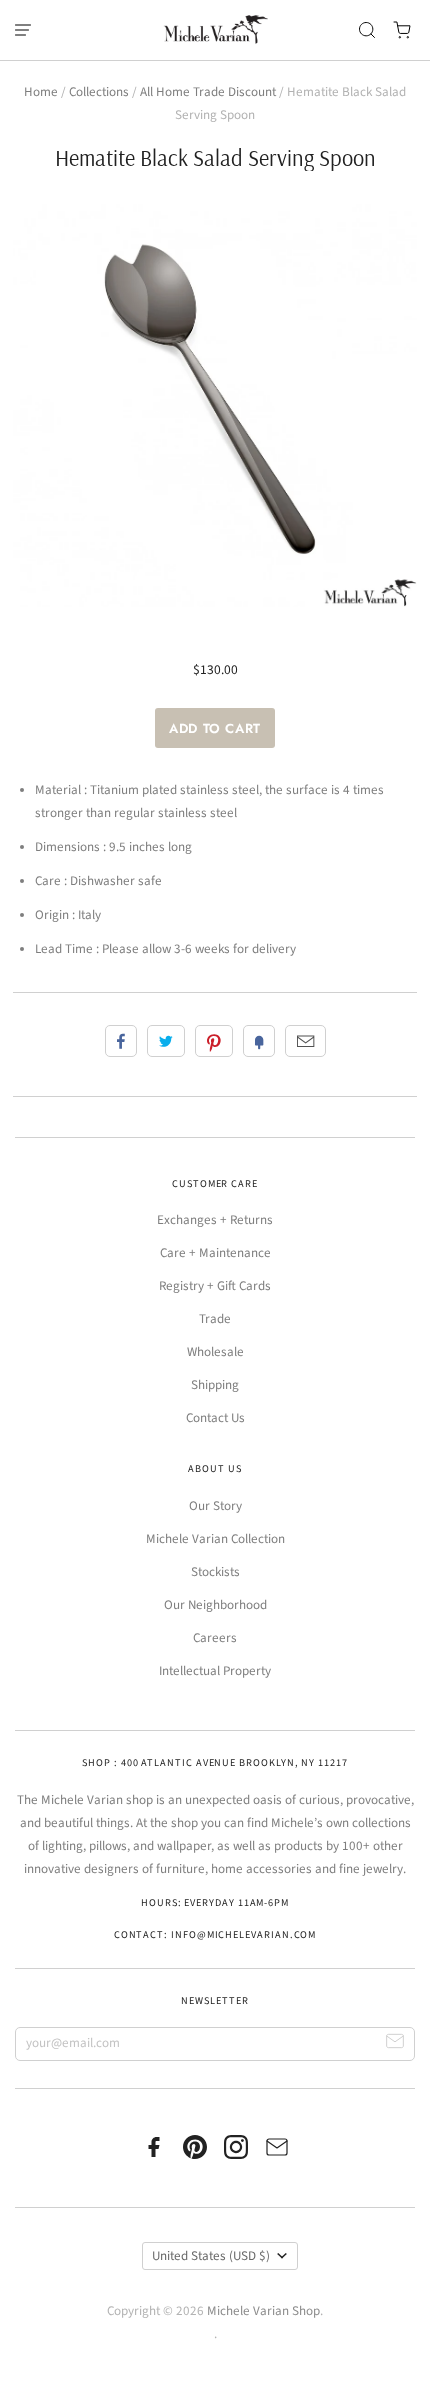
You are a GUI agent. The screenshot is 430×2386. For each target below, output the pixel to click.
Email (305, 1041)
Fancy (259, 1041)
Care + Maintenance (215, 1253)
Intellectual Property (215, 1671)
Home (41, 92)
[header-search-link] (367, 30)
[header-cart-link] (402, 30)
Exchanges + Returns (215, 1220)
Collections (99, 92)
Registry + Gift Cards (215, 1286)
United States (211, 2256)
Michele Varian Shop (263, 2311)
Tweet (166, 1041)
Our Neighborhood (215, 1605)
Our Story (215, 1506)
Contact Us (215, 1418)
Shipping (215, 1385)
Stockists (215, 1572)
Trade (215, 1319)
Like (121, 1041)
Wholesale (215, 1352)
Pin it (214, 1041)
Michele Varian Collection (215, 1539)
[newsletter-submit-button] (395, 2044)
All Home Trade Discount (208, 92)
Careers (215, 1638)
